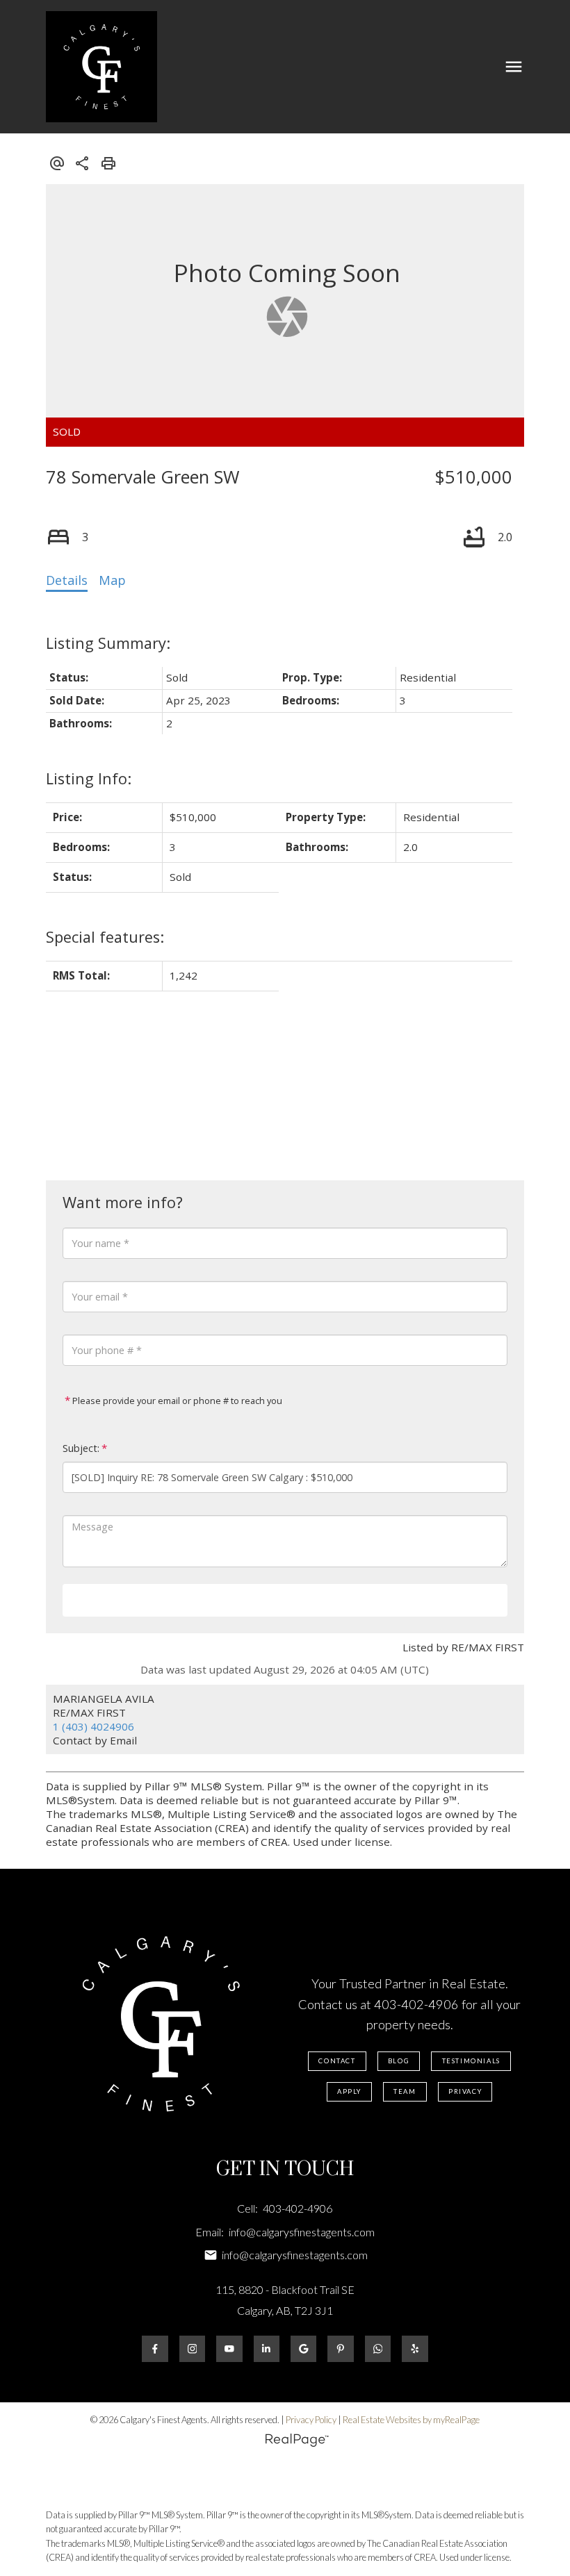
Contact (337, 2061)
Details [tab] (67, 580)
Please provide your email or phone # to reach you (176, 1401)
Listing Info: (89, 778)
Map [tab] (112, 580)
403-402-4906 (416, 2004)
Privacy (465, 2091)
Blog (399, 2061)
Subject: (81, 1448)
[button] (337, 2061)
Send (285, 1599)
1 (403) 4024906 (93, 1726)
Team (405, 2091)
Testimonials (471, 2061)
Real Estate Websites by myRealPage (411, 2420)
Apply (349, 2091)
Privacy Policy (311, 2420)
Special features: (105, 937)
